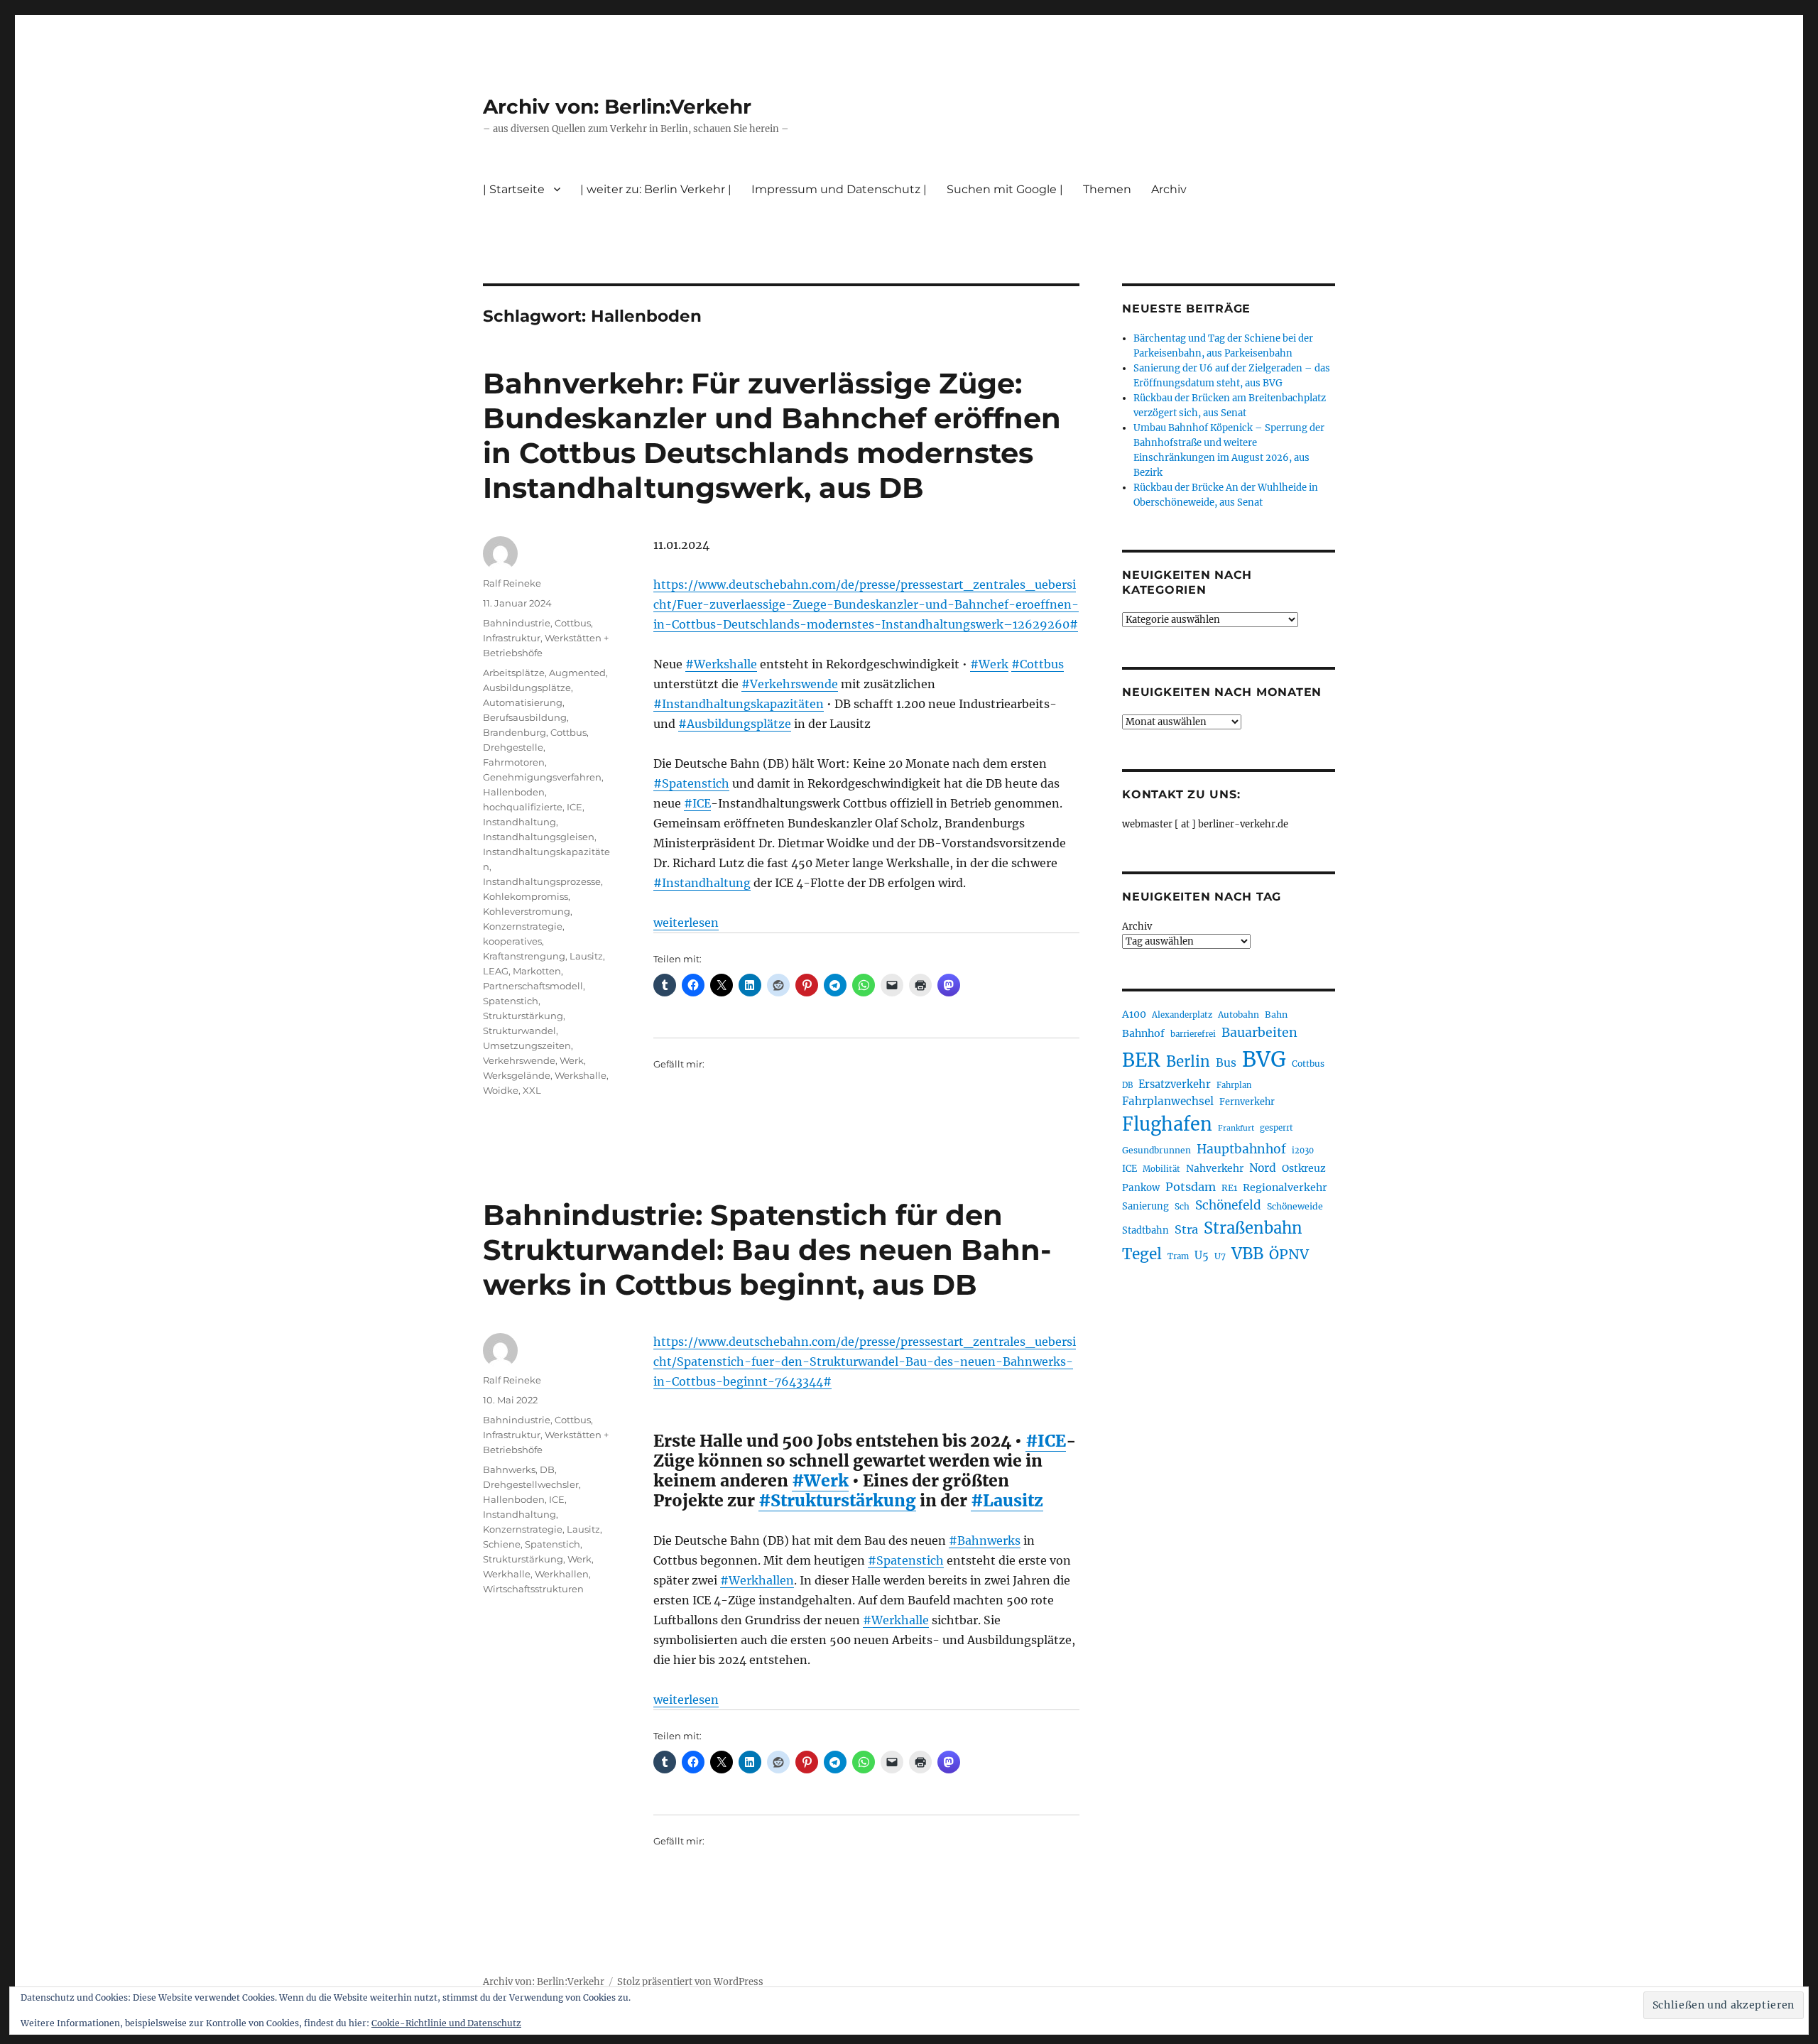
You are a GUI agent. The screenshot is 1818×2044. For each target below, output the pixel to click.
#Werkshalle (721, 664)
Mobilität (1161, 1169)
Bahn (1276, 1015)
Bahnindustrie (517, 623)
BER (1141, 1060)
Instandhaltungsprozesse (542, 881)
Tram (1178, 1256)
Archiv (1137, 926)
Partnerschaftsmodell (533, 986)
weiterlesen (686, 923)
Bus (1226, 1063)
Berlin (1188, 1062)
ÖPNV (1289, 1254)
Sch (1182, 1206)
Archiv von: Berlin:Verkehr (617, 107)
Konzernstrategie (523, 926)
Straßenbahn (1253, 1228)
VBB (1247, 1254)
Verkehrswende (519, 1060)
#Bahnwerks (985, 1540)
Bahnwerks (509, 1469)
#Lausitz (1007, 1500)
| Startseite (514, 189)
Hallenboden (514, 792)
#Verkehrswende (790, 684)
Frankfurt (1236, 1128)
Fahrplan (1234, 1085)
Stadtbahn (1145, 1230)
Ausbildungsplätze (527, 687)
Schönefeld (1228, 1205)
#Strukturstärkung (837, 1500)
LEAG (496, 971)
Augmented (577, 673)
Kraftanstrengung (524, 956)
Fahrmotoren (514, 762)
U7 (1220, 1256)
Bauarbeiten (1259, 1033)
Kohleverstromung (527, 911)
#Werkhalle (896, 1620)
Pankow (1141, 1188)
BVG (1264, 1059)
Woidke (501, 1090)
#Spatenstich (691, 783)
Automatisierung (523, 702)
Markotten (537, 971)
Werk (572, 1060)
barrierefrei (1193, 1034)
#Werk (989, 664)
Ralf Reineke (512, 583)
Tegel (1142, 1254)
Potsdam (1191, 1187)
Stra (1186, 1229)
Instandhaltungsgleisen (539, 837)
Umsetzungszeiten (527, 1045)
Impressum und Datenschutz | (839, 189)
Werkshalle (581, 1075)
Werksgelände (517, 1075)
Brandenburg (515, 732)
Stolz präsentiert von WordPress (690, 1982)
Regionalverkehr (1285, 1187)
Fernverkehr (1247, 1102)
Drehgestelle (513, 747)
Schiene (502, 1544)
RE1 (1229, 1188)
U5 (1202, 1256)
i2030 (1303, 1151)
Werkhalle (507, 1574)
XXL (532, 1090)
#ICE (697, 803)
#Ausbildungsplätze (735, 724)
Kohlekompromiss (526, 896)
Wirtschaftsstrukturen (533, 1589)
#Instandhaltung (702, 883)
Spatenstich (511, 1001)
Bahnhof (1143, 1033)
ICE (575, 807)
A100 (1134, 1014)
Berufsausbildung (525, 717)
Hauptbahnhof (1241, 1149)
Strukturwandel (519, 1031)
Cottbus (573, 623)
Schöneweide (1295, 1206)
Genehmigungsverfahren (542, 777)
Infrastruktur (512, 638)
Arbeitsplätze (514, 673)
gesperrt (1277, 1128)
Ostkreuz (1304, 1168)
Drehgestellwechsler (531, 1484)
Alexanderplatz (1182, 1015)
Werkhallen (562, 1574)
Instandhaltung (519, 822)
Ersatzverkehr (1175, 1084)
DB (547, 1469)
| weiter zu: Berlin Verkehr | (656, 189)
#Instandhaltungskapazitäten (739, 704)
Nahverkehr (1215, 1168)
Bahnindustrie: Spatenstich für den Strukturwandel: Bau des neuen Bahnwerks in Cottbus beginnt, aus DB (767, 1250)
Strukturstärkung (523, 1016)
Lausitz (586, 956)
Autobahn (1239, 1015)
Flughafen (1167, 1124)
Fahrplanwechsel (1168, 1101)
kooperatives (512, 941)
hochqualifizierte (523, 807)
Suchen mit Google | (1005, 189)
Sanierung (1145, 1206)
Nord (1263, 1168)
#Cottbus (1038, 664)
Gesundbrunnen (1156, 1150)
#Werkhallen (757, 1580)
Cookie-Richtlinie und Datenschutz (446, 2023)
